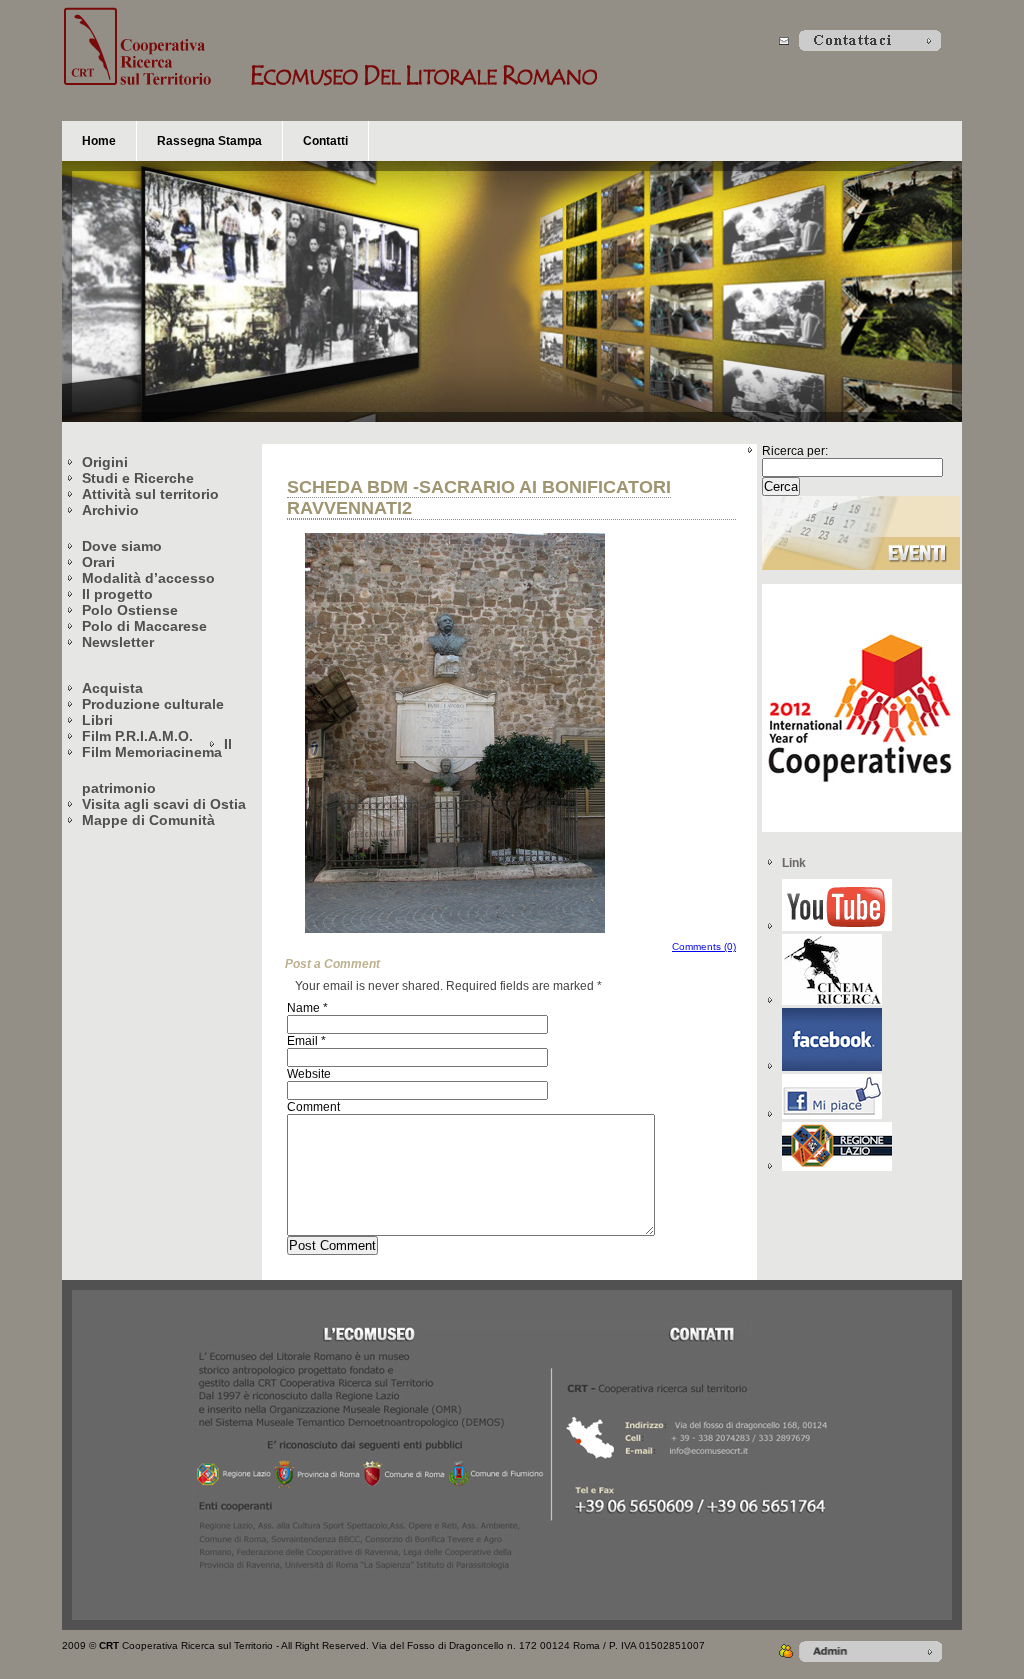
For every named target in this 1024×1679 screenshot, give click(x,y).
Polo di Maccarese (144, 626)
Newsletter (118, 642)
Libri (97, 720)
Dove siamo (122, 546)
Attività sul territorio (150, 494)
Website (309, 1074)
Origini (105, 462)
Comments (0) (704, 946)
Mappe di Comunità (148, 820)
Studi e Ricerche (138, 478)
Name (303, 1008)
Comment (313, 1107)
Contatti (325, 141)
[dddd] (832, 1001)
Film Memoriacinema (152, 752)
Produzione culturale (153, 704)
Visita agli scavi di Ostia (164, 804)
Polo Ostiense (130, 610)
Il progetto (117, 594)
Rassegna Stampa (209, 141)
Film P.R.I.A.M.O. (137, 736)
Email (302, 1041)
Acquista (112, 688)
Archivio (110, 510)
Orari (98, 562)
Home (99, 141)
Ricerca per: (795, 451)
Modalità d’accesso (148, 578)
